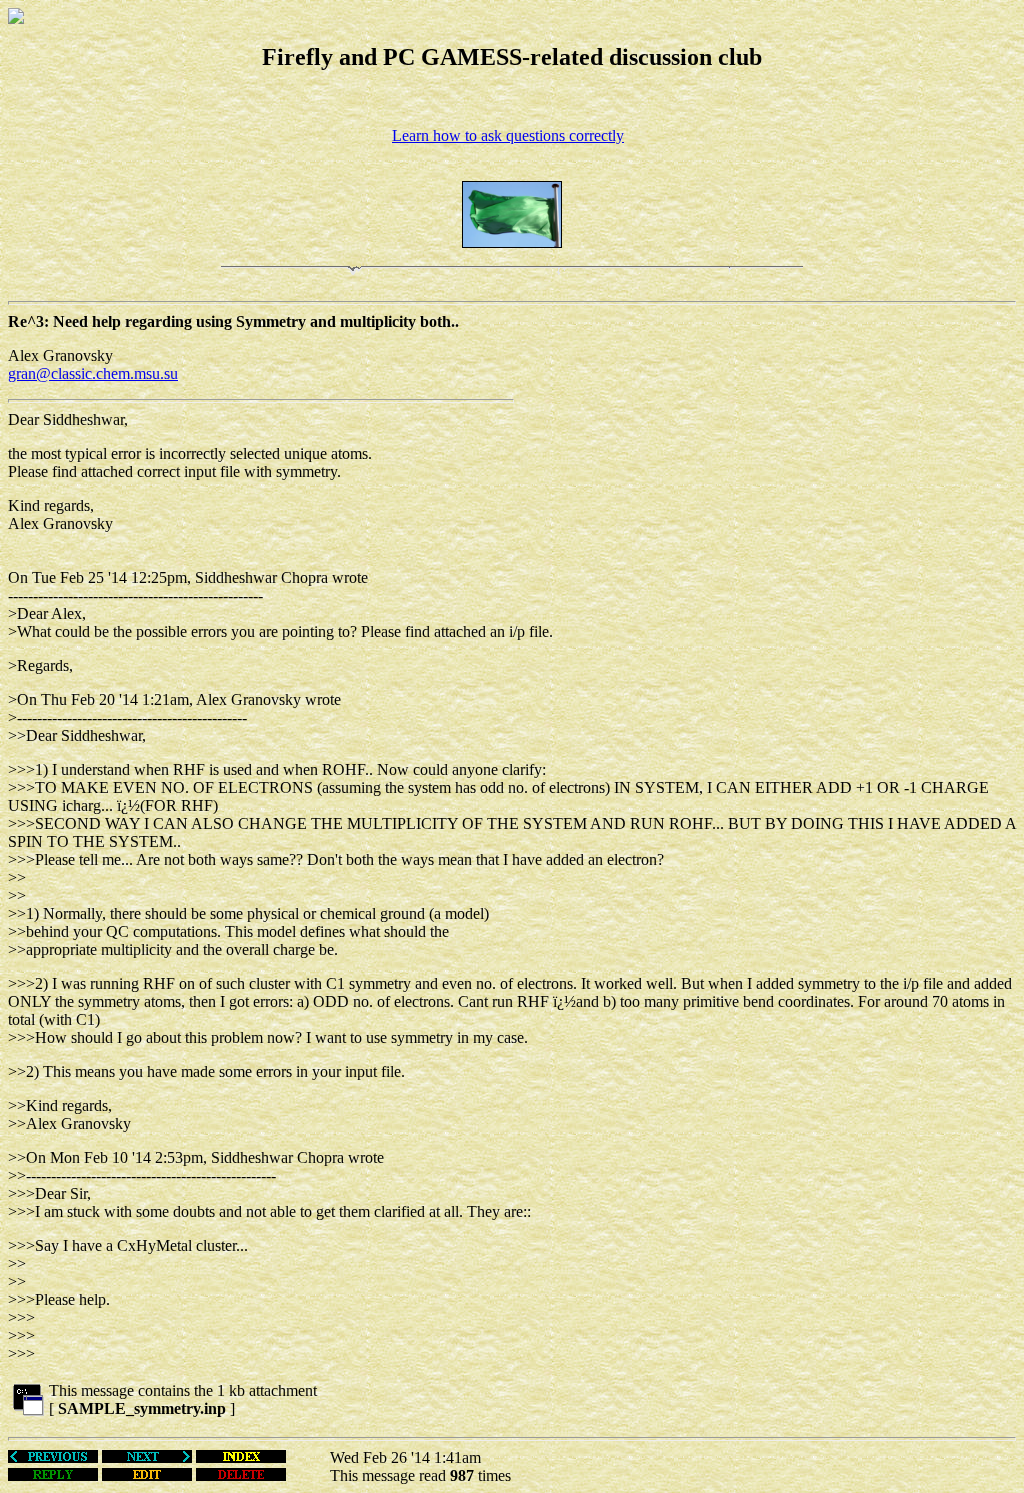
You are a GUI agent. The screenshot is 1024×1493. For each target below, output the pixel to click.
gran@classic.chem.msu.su (93, 373)
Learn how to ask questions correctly (508, 135)
